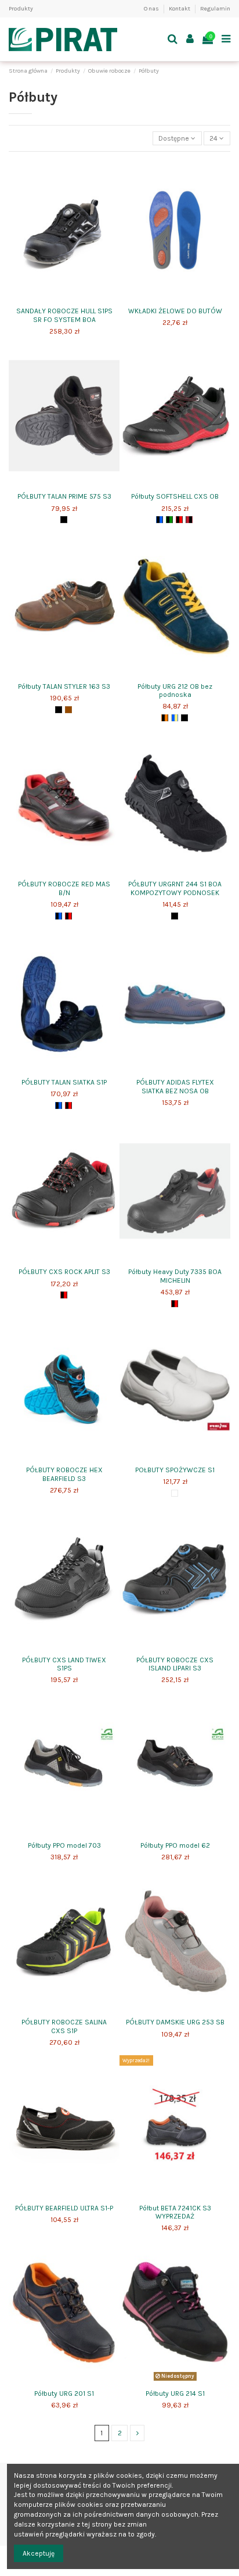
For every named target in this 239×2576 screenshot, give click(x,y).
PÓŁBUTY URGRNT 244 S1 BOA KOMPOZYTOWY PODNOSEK (175, 888)
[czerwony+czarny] (189, 520)
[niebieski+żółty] (175, 718)
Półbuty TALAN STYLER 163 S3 (64, 686)
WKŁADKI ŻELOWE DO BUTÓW (175, 311)
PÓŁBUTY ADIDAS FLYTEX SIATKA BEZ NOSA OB (175, 1086)
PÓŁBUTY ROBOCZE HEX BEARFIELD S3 (64, 1474)
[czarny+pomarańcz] (165, 718)
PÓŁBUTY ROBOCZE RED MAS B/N (64, 888)
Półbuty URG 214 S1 (175, 2393)
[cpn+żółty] (184, 718)
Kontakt (180, 9)
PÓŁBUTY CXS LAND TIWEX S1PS (64, 1664)
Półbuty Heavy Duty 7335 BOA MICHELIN (175, 1276)
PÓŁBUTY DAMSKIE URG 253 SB (175, 2022)
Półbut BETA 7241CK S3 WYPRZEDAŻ (175, 2212)
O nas (152, 9)
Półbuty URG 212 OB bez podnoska (175, 690)
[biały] (175, 1493)
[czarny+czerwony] (179, 520)
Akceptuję (39, 2553)
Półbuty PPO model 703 (64, 1845)
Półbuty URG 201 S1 (64, 2393)
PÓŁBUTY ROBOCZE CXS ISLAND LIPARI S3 (175, 1664)
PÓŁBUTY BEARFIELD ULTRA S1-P (64, 2208)
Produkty (21, 9)
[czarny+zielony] (169, 520)
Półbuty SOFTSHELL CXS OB (175, 496)
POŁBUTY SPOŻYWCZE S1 (175, 1470)
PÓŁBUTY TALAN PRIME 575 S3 (64, 496)
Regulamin (215, 9)
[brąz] (68, 710)
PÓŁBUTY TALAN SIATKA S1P (64, 1082)
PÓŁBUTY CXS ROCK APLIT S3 (64, 1272)
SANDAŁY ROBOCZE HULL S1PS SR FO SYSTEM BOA (64, 315)
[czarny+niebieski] (160, 520)
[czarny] (64, 520)
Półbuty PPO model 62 (175, 1845)
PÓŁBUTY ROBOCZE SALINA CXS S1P (64, 2026)
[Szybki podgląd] (64, 299)
